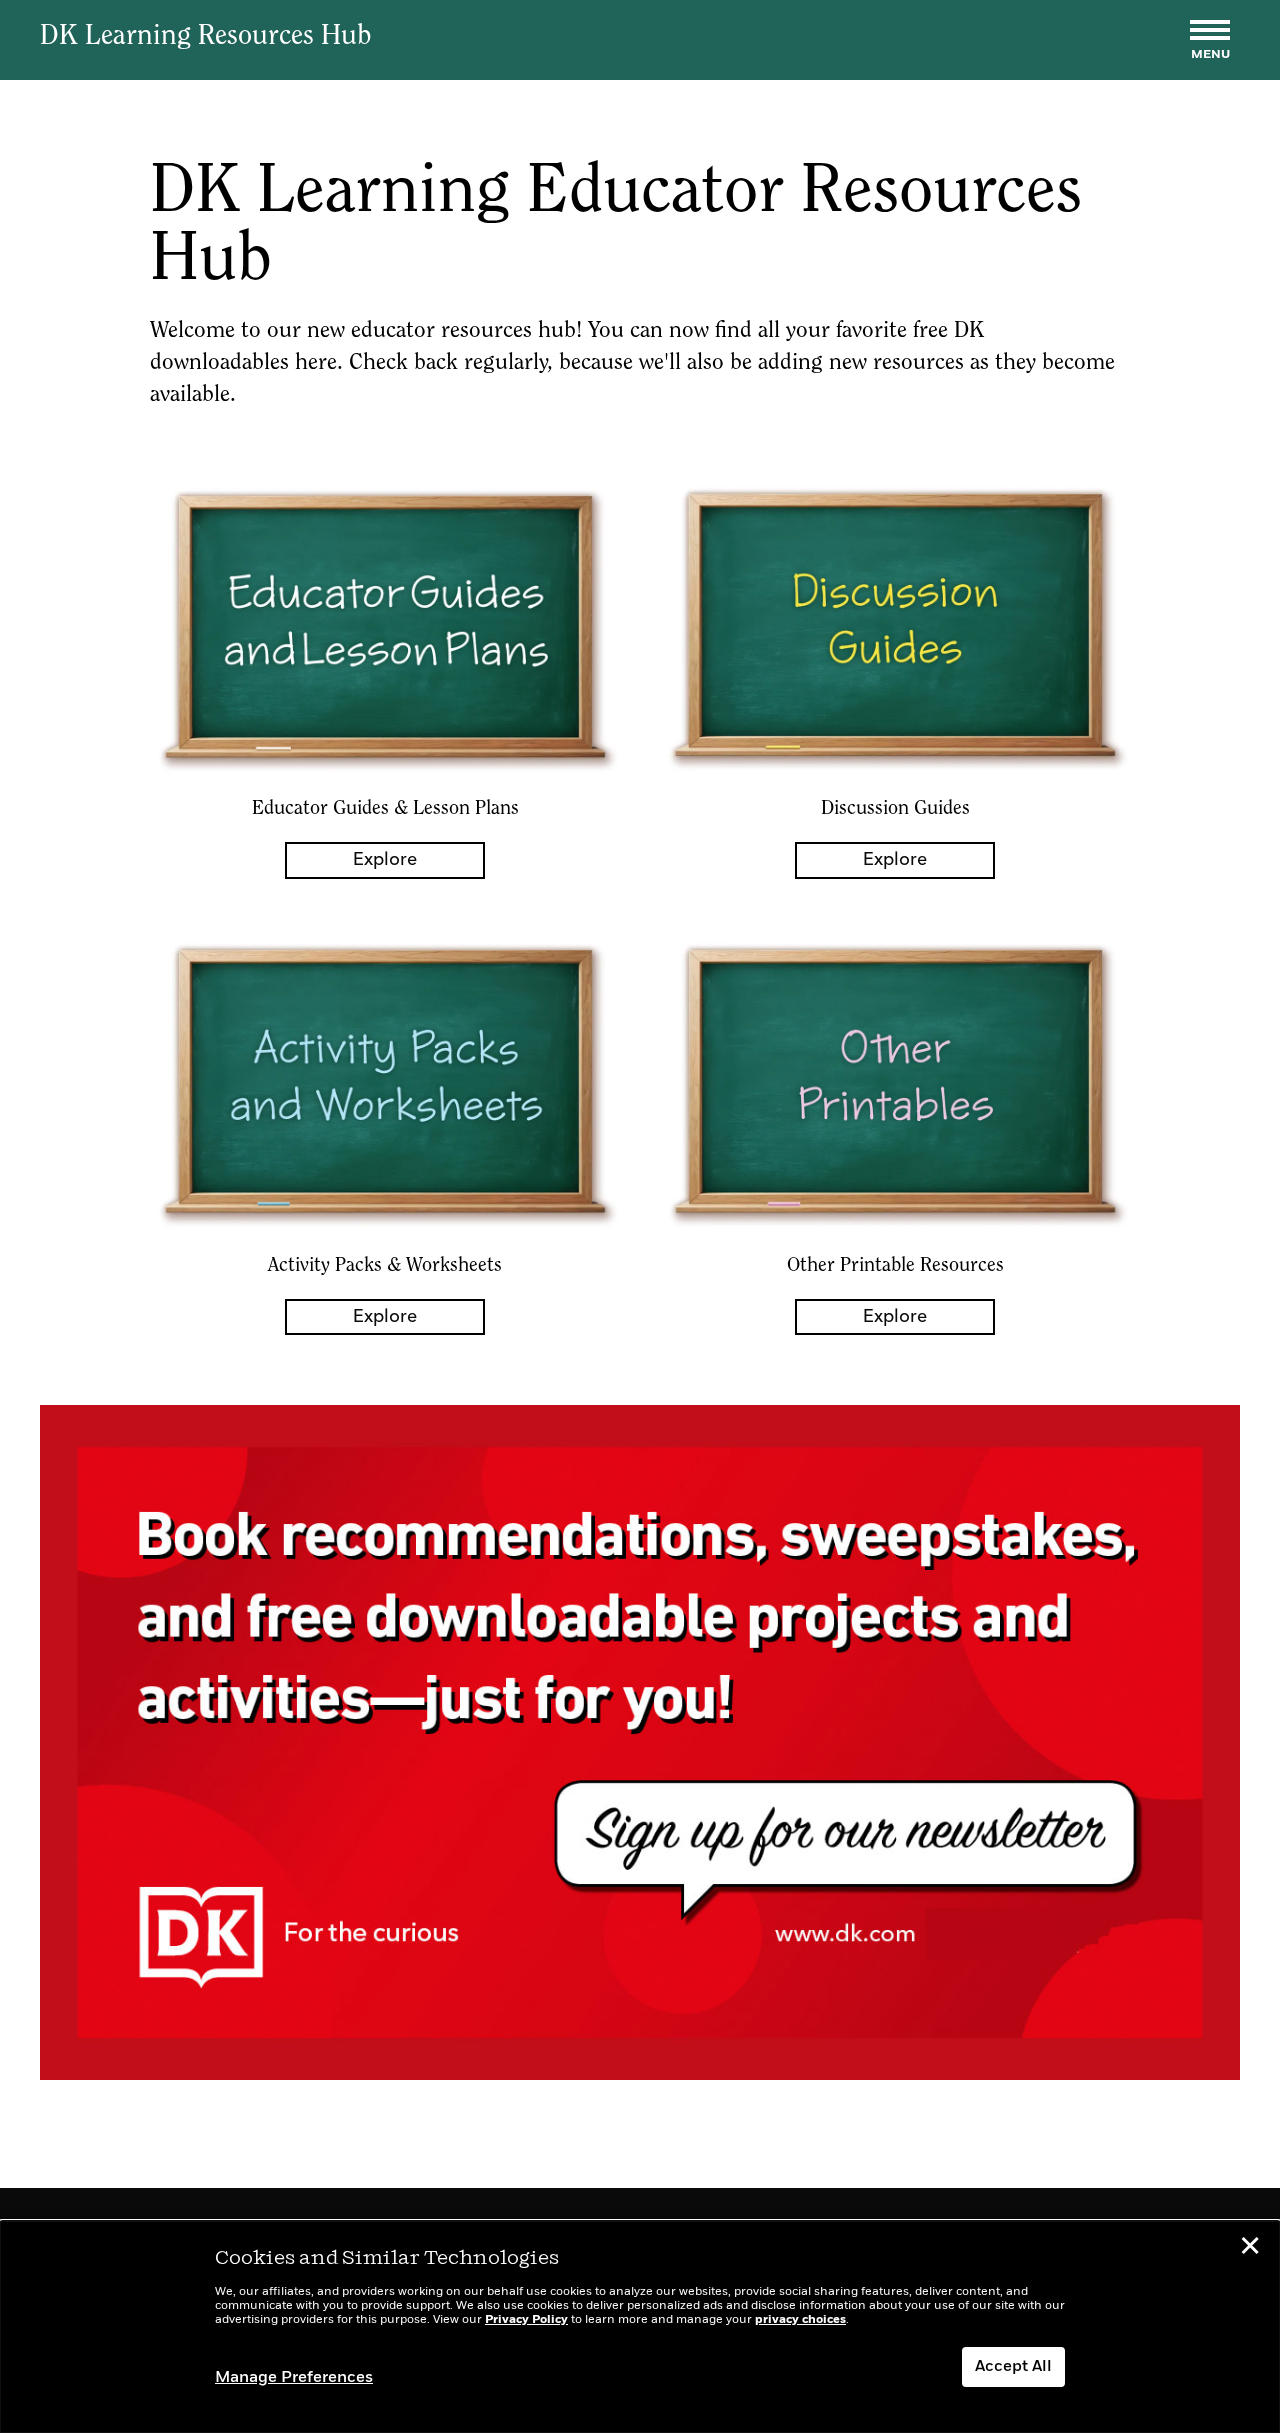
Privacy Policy (526, 2320)
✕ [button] (1250, 2249)
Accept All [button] (1013, 2367)
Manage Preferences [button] (294, 2378)
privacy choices (800, 2320)
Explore (385, 860)
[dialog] (640, 2327)
